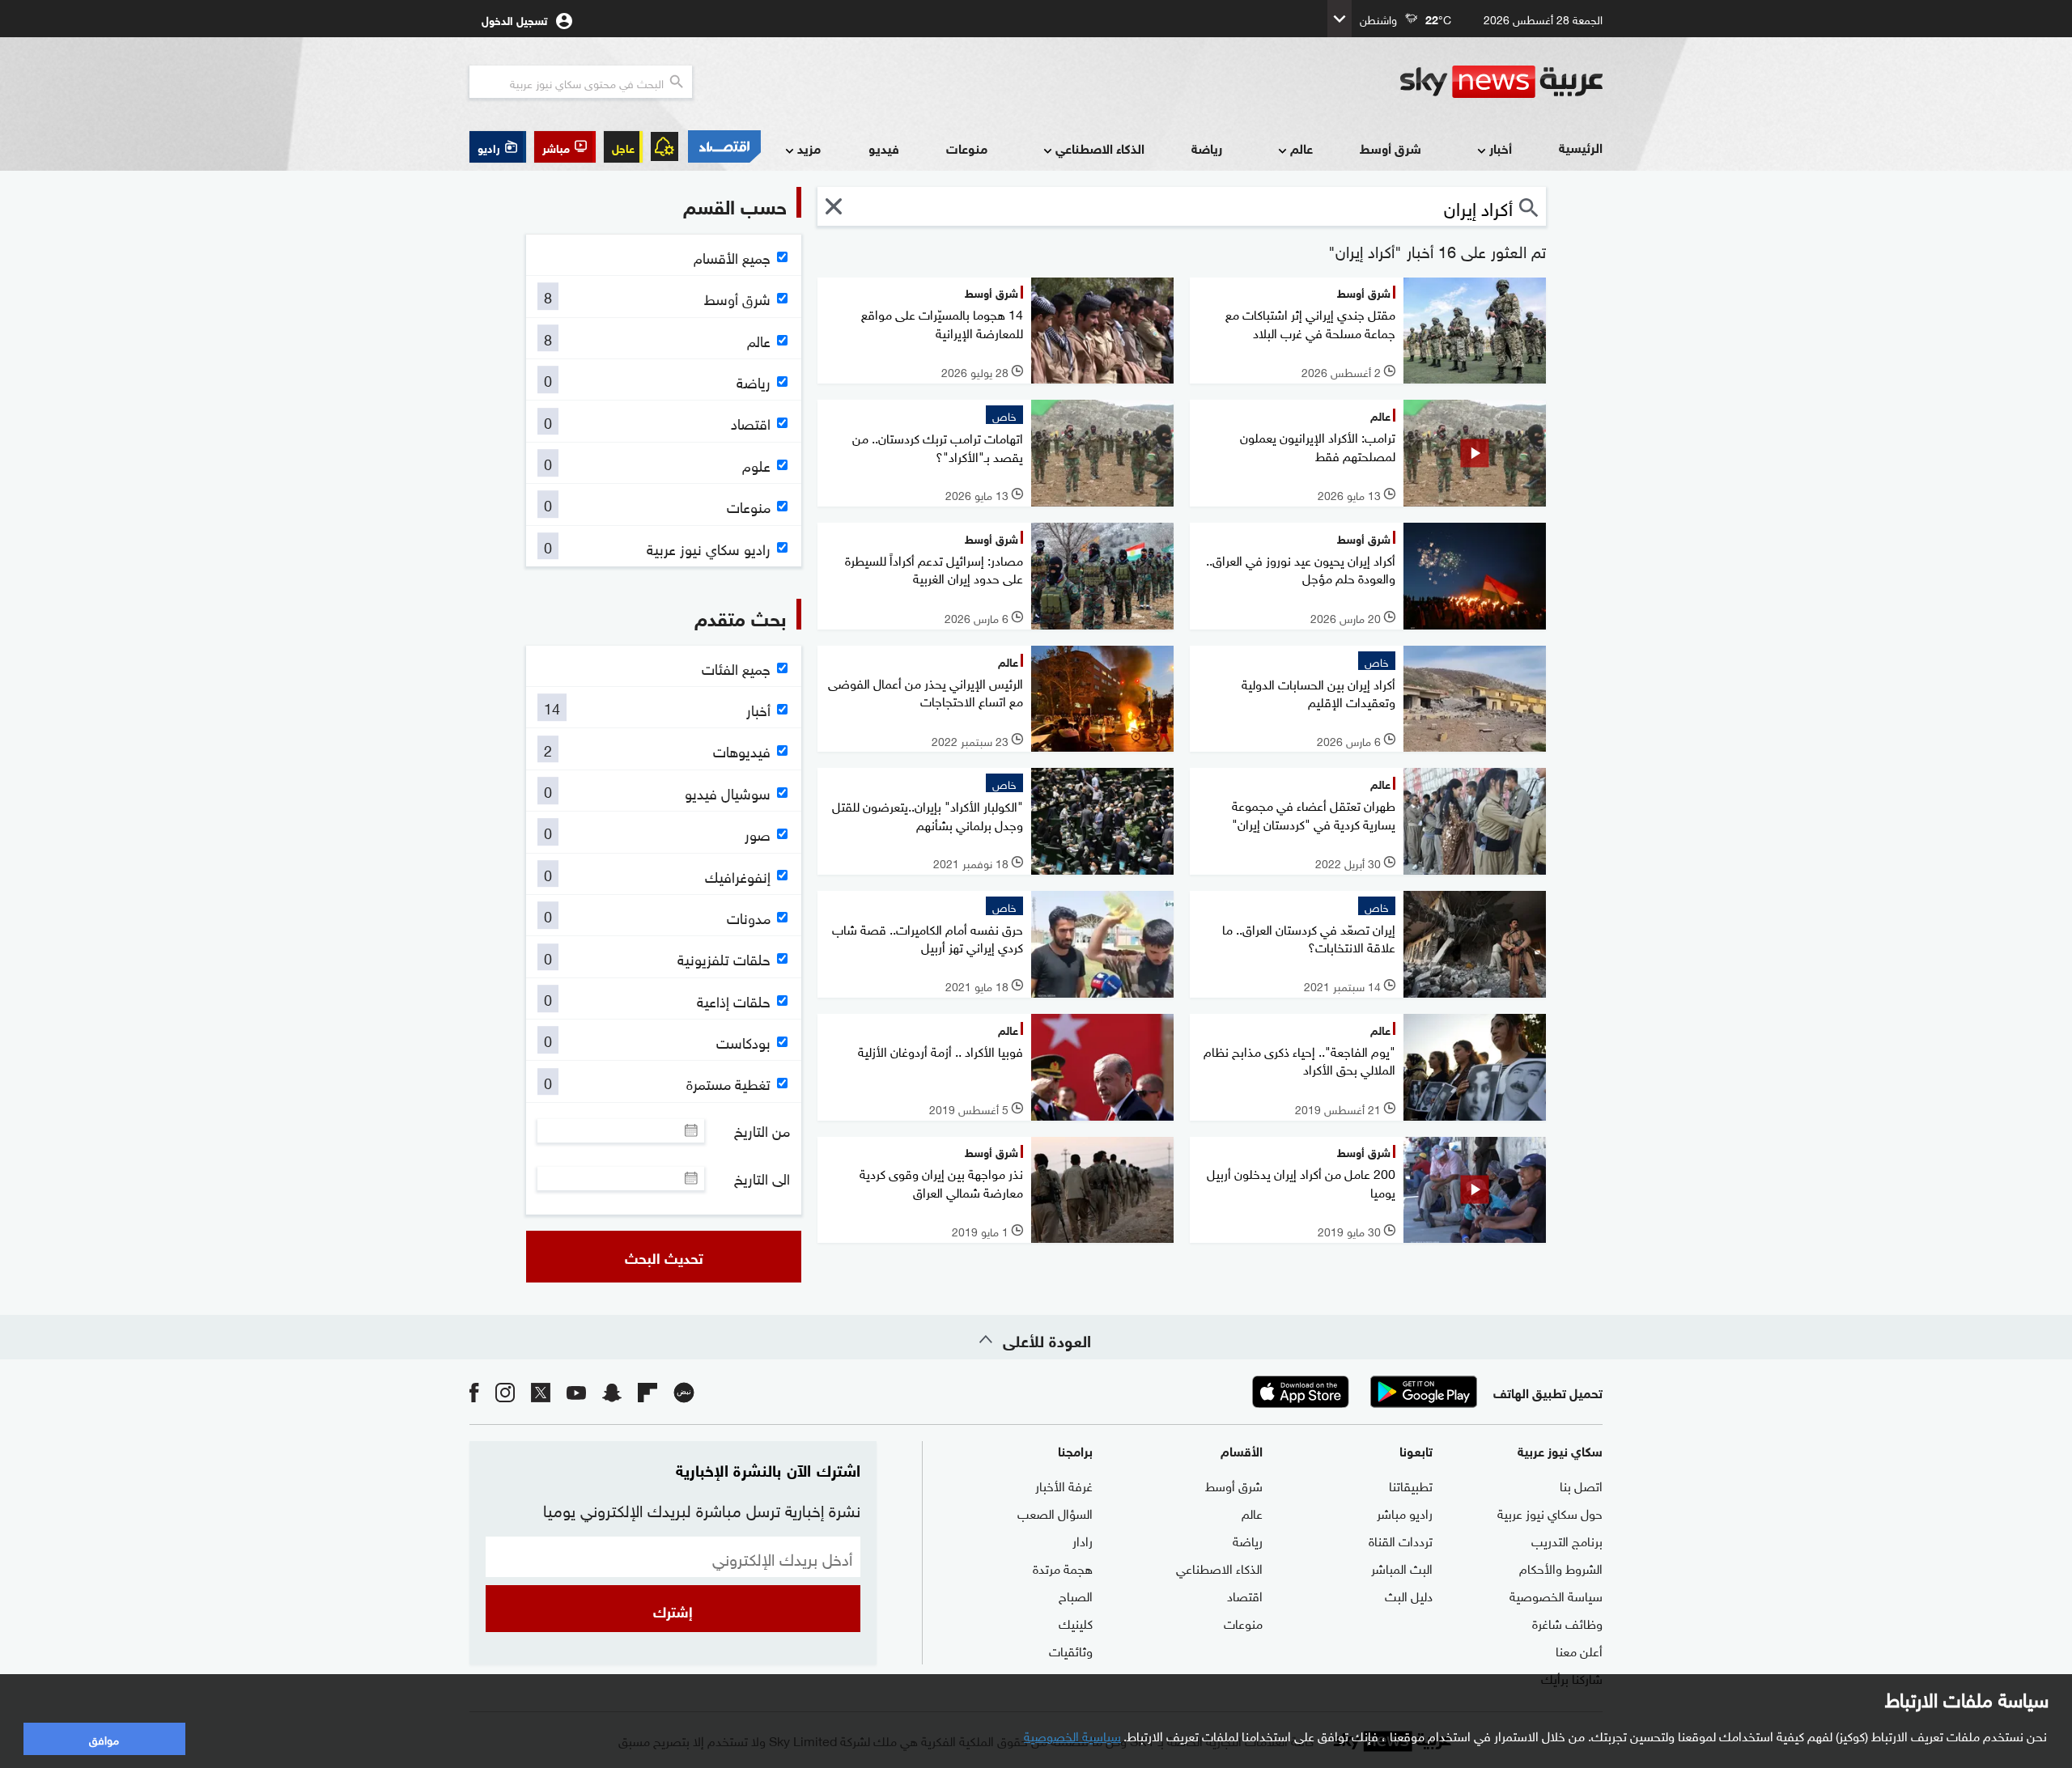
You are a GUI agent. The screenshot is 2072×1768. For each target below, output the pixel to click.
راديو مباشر (1405, 1512)
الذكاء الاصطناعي (1100, 148)
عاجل (623, 147)
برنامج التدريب (1567, 1540)
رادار (1083, 1540)
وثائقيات (1071, 1650)
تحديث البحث (664, 1257)
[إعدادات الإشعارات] (664, 146)
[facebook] (474, 1391)
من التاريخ (762, 1130)
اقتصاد (1245, 1595)
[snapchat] (612, 1391)
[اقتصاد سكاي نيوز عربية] (724, 146)
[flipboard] (647, 1391)
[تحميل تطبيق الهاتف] (1362, 1392)
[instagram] (505, 1391)
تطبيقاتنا (1411, 1485)
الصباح (1076, 1595)
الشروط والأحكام (1561, 1567)
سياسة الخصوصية (1556, 1595)
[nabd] (684, 1391)
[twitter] (541, 1391)
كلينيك (1076, 1622)
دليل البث (1409, 1595)
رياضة (1207, 148)
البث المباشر (1402, 1567)
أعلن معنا (1579, 1650)
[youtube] (576, 1391)
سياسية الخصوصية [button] (1072, 1735)
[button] (565, 147)
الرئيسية (1581, 147)
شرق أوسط (1391, 148)
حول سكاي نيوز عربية (1550, 1512)
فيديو (884, 148)
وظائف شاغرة (1567, 1622)
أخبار (1501, 148)
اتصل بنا (1581, 1485)
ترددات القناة (1401, 1540)
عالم (1301, 148)
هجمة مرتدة (1063, 1567)
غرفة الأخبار (1064, 1485)
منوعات (967, 148)
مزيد (809, 148)
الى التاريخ (762, 1178)
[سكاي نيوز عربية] (1501, 82)
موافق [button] (104, 1738)
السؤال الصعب (1055, 1512)
